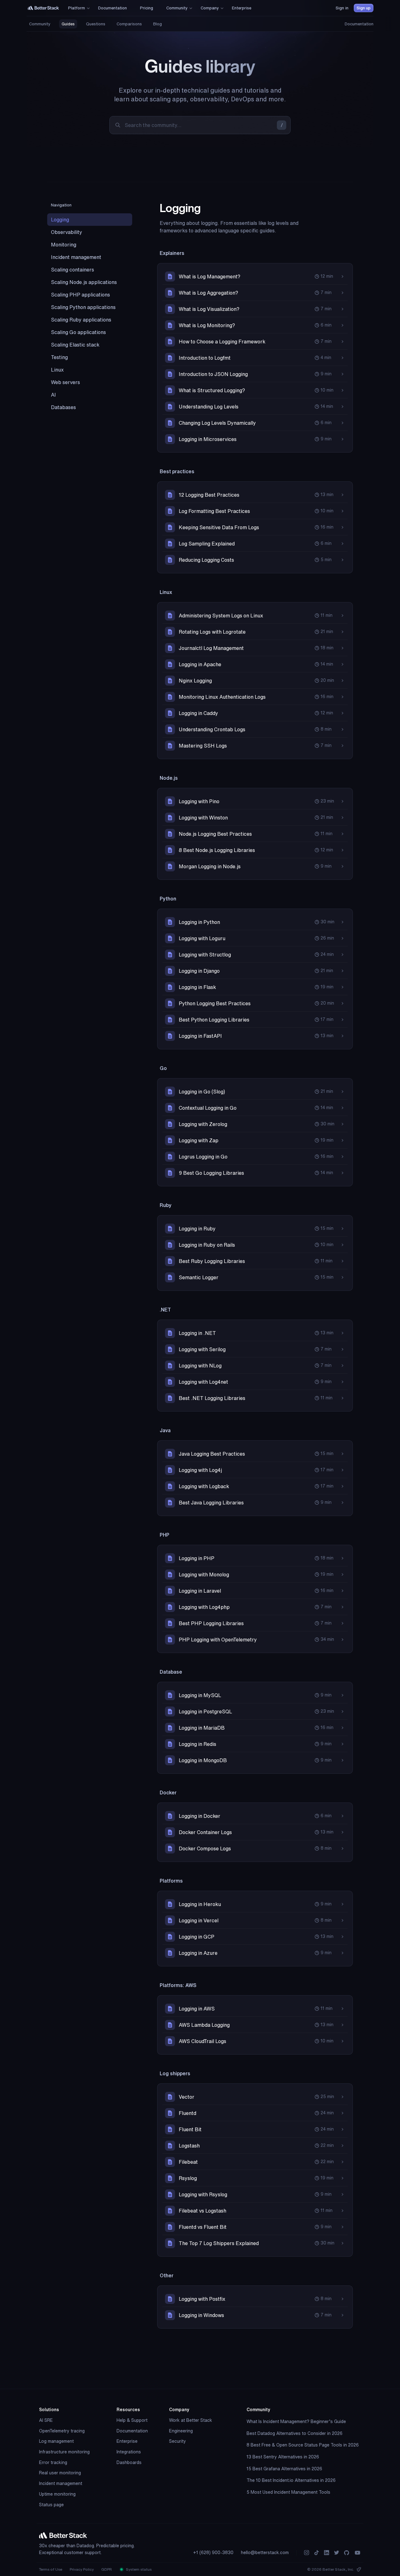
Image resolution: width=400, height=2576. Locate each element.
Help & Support (132, 2420)
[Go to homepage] (43, 8)
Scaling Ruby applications (81, 320)
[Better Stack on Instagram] (307, 2553)
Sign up (364, 8)
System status (138, 2569)
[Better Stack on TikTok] (317, 2553)
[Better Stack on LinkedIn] (327, 2553)
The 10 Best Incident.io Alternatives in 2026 (291, 2480)
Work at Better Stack (191, 2420)
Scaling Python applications (83, 307)
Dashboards (129, 2462)
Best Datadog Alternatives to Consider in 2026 (295, 2433)
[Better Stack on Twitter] (337, 2553)
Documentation (359, 24)
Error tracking (53, 2462)
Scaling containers (72, 270)
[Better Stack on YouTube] (357, 2553)
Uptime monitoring (57, 2494)
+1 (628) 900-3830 (213, 2553)
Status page (51, 2505)
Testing (59, 357)
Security (177, 2441)
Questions (96, 24)
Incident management (76, 257)
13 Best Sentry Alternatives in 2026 (283, 2457)
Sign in (342, 8)
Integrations (129, 2452)
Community (40, 24)
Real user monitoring (60, 2473)
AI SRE (46, 2420)
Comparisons (129, 24)
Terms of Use (51, 2569)
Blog (157, 24)
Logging (60, 220)
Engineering (181, 2431)
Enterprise (127, 2441)
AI (53, 395)
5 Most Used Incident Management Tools (288, 2492)
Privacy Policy (82, 2569)
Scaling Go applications (78, 332)
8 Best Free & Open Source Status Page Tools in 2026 (303, 2445)
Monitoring (64, 245)
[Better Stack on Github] (347, 2553)
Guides (68, 24)
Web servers (65, 382)
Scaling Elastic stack (75, 345)
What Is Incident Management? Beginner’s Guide (296, 2421)
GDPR (107, 2569)
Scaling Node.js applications (84, 282)
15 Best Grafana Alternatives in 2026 (284, 2469)
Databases (63, 407)
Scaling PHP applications (80, 295)
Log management (56, 2441)
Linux (57, 370)
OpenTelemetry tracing (62, 2431)
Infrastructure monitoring (64, 2452)
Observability (67, 232)
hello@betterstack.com (265, 2553)
